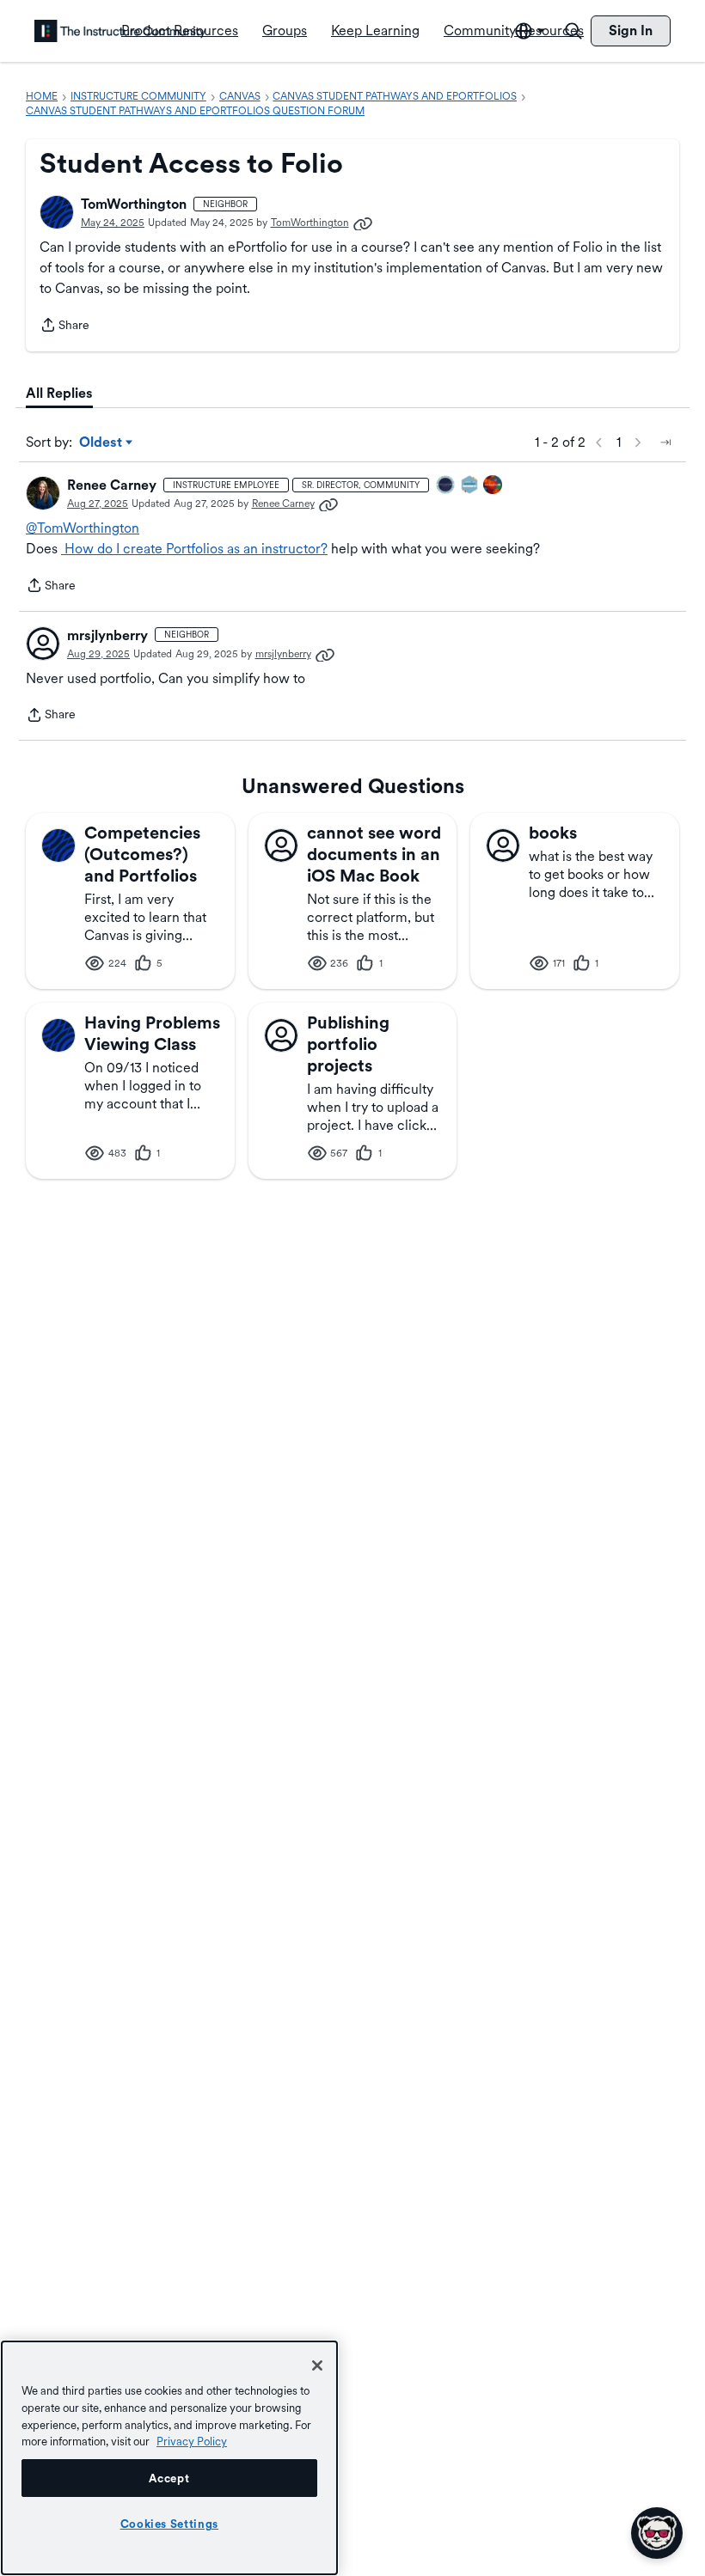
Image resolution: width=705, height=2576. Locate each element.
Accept (169, 2478)
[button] (57, 212)
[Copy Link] (363, 223)
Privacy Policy (192, 2441)
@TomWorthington (83, 528)
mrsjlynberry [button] (107, 635)
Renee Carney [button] (112, 485)
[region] (169, 2458)
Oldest (102, 443)
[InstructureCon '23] (470, 486)
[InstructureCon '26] (446, 486)
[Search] (573, 31)
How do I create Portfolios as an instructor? (194, 549)
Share (64, 327)
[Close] (317, 2365)
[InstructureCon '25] (493, 486)
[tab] (59, 394)
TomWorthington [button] (134, 204)
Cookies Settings (170, 2524)
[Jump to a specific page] (665, 443)
